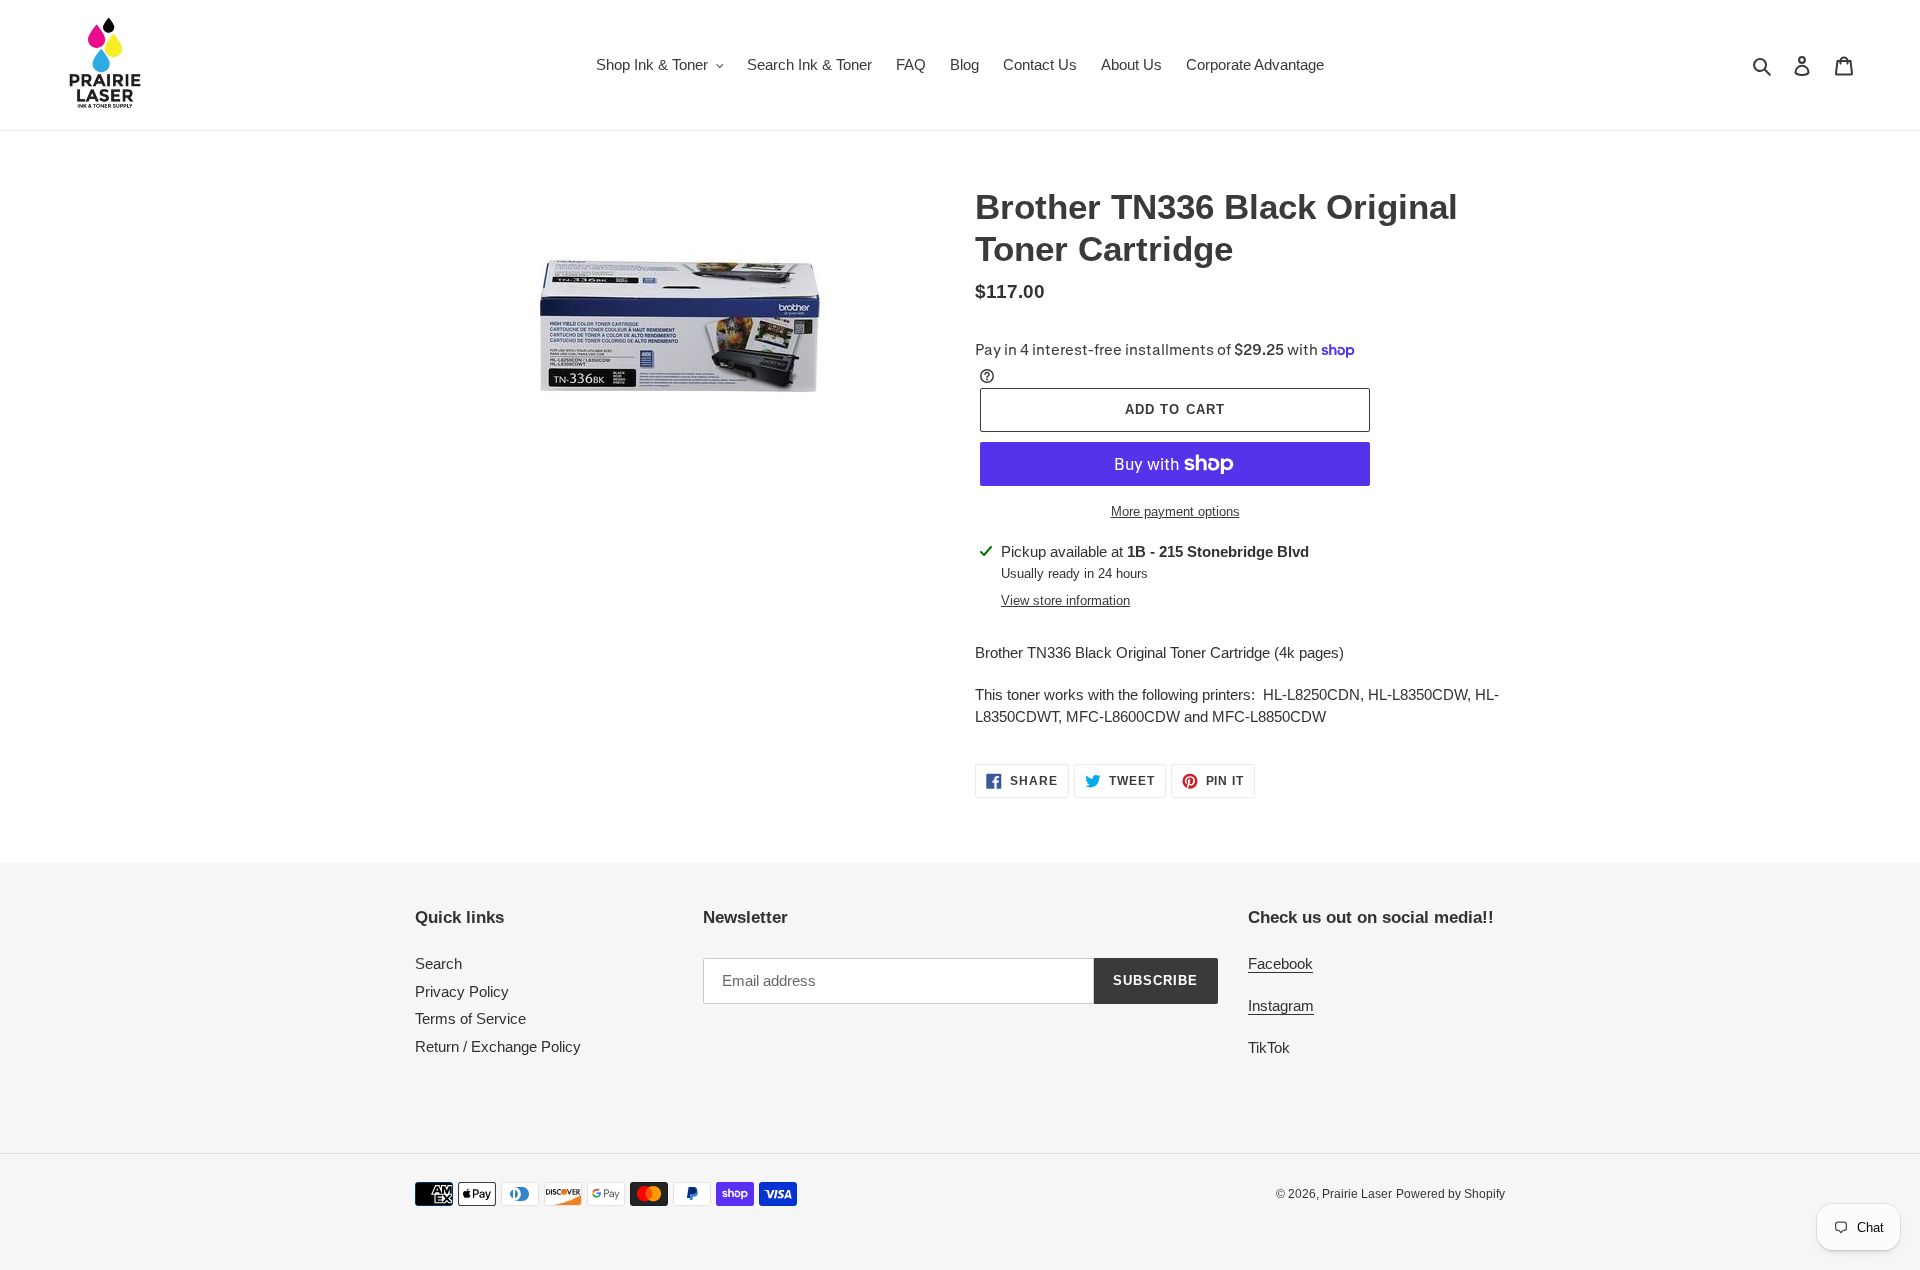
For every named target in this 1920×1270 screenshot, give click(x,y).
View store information (1065, 600)
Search (438, 963)
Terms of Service (470, 1018)
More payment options (1175, 511)
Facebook (1280, 963)
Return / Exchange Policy (498, 1046)
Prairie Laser (1357, 1194)
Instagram (1281, 1005)
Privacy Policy (462, 991)
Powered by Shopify (1450, 1194)
